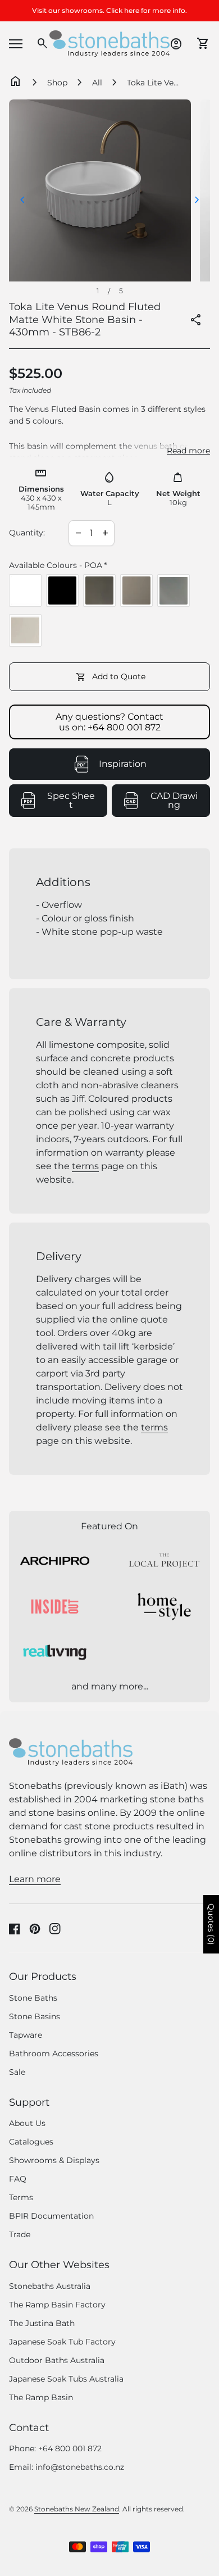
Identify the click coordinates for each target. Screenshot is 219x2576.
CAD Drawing (180, 801)
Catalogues (31, 2142)
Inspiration (123, 764)
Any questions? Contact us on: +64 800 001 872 (109, 722)
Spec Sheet (77, 801)
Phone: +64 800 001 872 (55, 2448)
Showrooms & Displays (54, 2160)
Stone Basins (35, 2016)
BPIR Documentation (51, 2216)
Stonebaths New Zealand (77, 2509)
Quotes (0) (211, 1924)
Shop (57, 83)
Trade (20, 2234)
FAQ (18, 2179)
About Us (27, 2123)
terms (85, 1166)
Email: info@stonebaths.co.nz (67, 2467)
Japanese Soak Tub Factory (62, 2342)
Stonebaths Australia (50, 2286)
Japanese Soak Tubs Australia (66, 2379)
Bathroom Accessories (54, 2053)
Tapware (26, 2035)
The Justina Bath (42, 2323)
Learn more (35, 1879)
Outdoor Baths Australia (57, 2360)
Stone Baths (33, 1998)
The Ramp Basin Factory (57, 2305)
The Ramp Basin (41, 2397)
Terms (21, 2197)
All (97, 83)
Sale (17, 2072)
